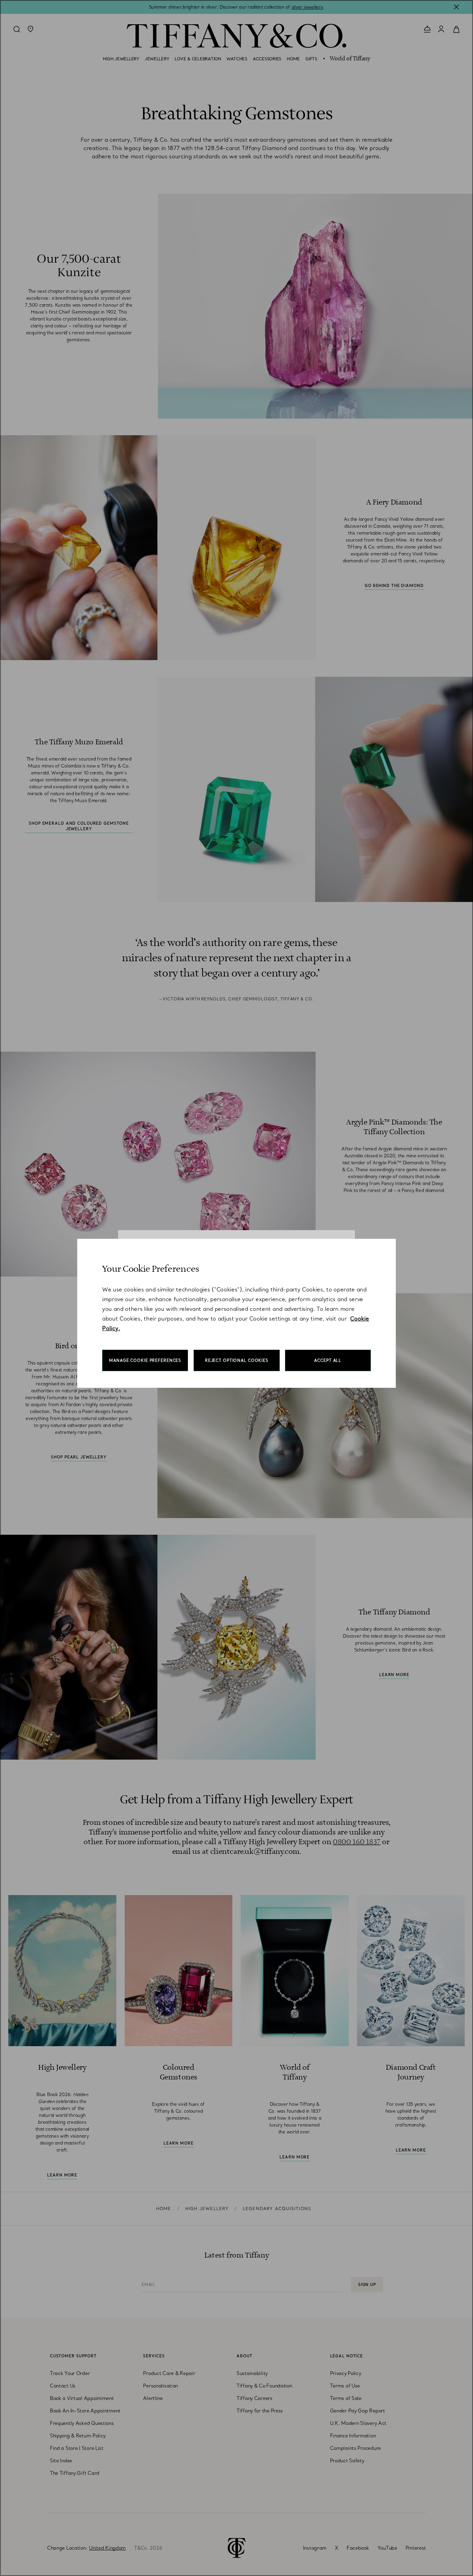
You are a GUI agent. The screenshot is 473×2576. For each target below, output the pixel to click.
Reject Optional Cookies (237, 1360)
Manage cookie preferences (145, 1360)
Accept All (328, 1360)
